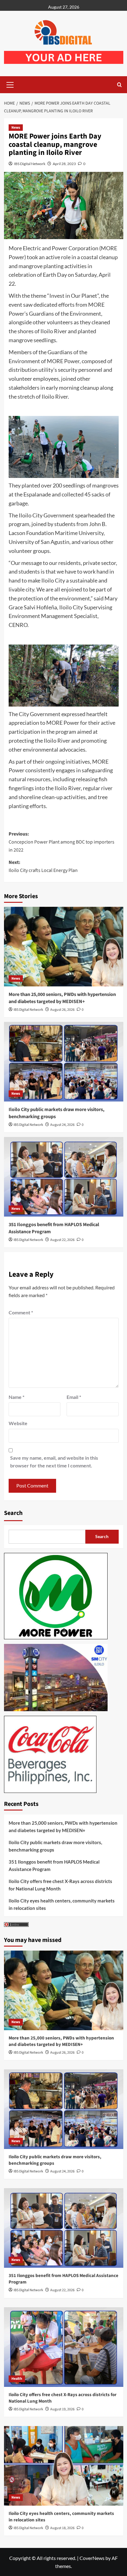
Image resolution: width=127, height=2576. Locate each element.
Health (17, 2379)
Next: (43, 866)
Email (74, 1397)
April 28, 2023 (64, 164)
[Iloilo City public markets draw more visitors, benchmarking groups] (64, 1062)
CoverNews (92, 2558)
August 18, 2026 (62, 2528)
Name (16, 1397)
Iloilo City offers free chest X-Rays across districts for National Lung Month (60, 1885)
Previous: (61, 842)
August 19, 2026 (62, 2409)
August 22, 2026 (62, 1240)
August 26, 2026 (62, 1010)
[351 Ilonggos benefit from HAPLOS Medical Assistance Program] (64, 1177)
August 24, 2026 (62, 1125)
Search (13, 1513)
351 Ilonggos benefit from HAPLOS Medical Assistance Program (54, 1865)
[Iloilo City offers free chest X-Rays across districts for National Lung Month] (64, 2347)
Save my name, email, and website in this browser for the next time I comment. (54, 1462)
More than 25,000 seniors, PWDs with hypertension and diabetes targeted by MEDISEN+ (62, 998)
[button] (10, 84)
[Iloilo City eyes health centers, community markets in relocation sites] (64, 2466)
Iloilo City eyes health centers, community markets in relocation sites (62, 1904)
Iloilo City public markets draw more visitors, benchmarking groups (55, 1846)
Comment (21, 1312)
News (16, 128)
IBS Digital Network (30, 164)
